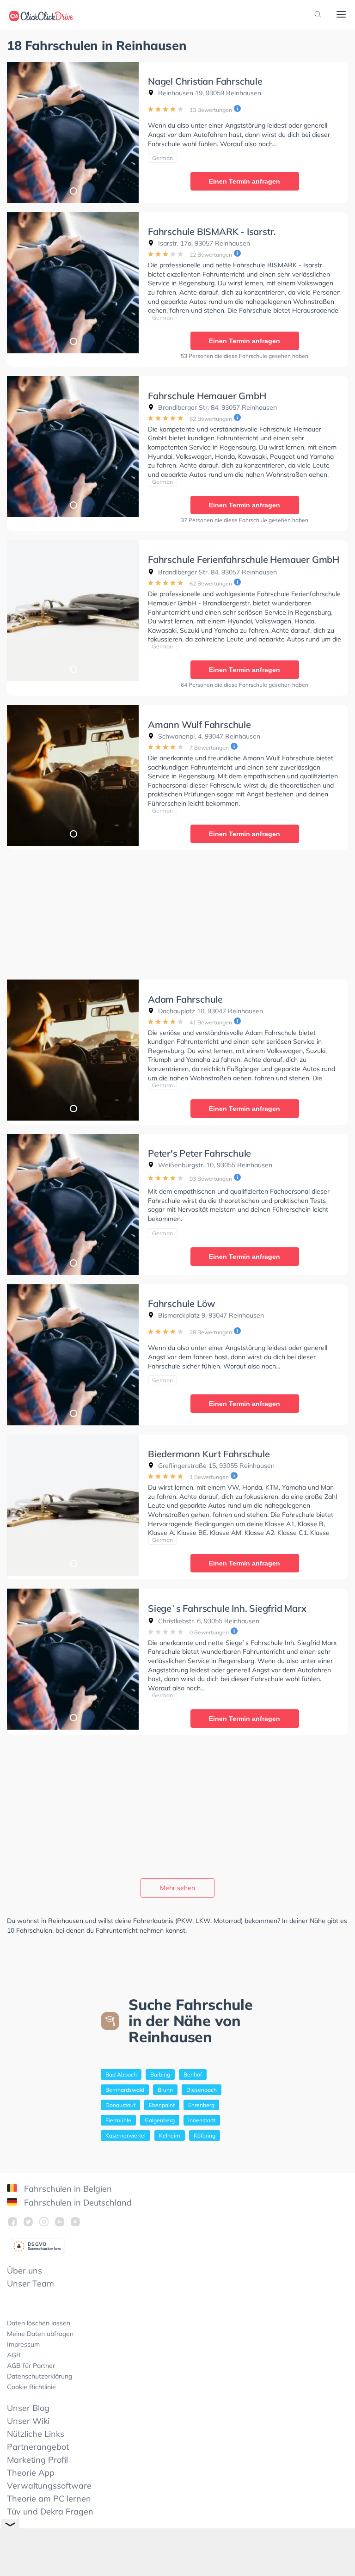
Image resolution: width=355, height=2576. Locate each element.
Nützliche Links (36, 2434)
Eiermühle (118, 2120)
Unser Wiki (28, 2421)
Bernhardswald (125, 2090)
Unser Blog (28, 2408)
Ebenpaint (162, 2105)
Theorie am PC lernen (49, 2499)
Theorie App (31, 2473)
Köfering (205, 2135)
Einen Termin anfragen (245, 181)
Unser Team (31, 2283)
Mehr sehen (177, 1888)
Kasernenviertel (125, 2135)
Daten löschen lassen (39, 2323)
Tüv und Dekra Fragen (50, 2511)
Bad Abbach (121, 2074)
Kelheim (170, 2135)
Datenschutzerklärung (40, 2376)
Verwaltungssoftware (49, 2486)
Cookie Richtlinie (31, 2387)
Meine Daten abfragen (40, 2334)
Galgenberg (160, 2120)
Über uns (24, 2271)
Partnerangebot (38, 2447)
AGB (14, 2355)
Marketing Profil (37, 2460)
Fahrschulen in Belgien (67, 2189)
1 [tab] (73, 191)
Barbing (160, 2074)
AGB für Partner (31, 2366)
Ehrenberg (201, 2105)
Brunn (165, 2090)
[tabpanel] (73, 132)
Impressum (23, 2344)
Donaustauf (120, 2105)
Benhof (193, 2074)
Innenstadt (202, 2120)
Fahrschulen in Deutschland (77, 2203)
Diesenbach (202, 2090)
